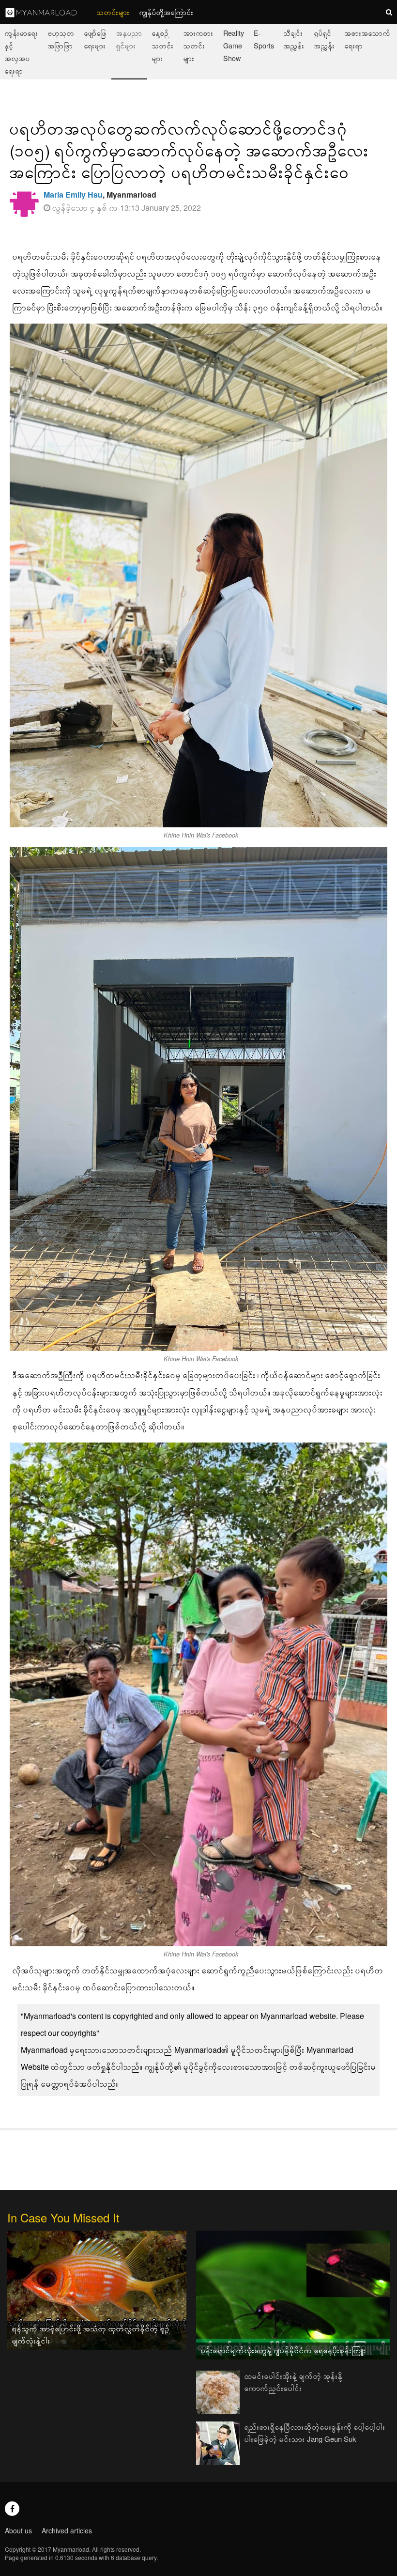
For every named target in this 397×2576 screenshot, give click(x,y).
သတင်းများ (113, 12)
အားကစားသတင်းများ (198, 45)
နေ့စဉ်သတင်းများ (163, 45)
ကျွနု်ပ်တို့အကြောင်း (167, 12)
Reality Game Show (234, 45)
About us (18, 2530)
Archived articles (67, 2530)
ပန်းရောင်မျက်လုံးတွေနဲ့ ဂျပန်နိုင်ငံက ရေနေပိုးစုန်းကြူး (283, 2350)
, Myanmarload (100, 194)
